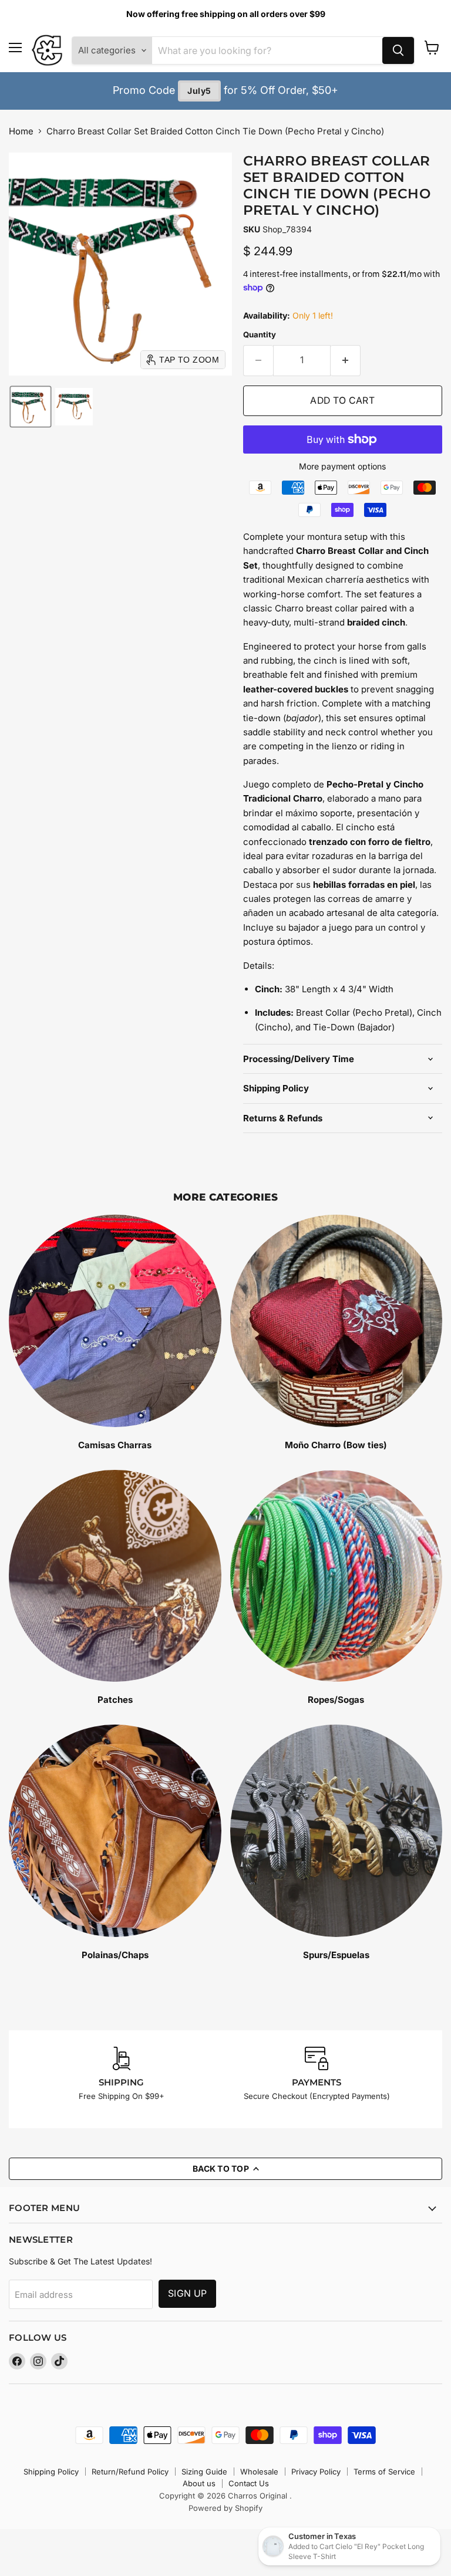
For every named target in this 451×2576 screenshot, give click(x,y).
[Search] (398, 50)
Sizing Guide (204, 2472)
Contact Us (249, 2483)
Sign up (187, 2293)
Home (21, 131)
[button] (31, 407)
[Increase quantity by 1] (346, 360)
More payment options (342, 466)
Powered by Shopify (225, 2508)
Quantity (260, 335)
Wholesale (259, 2472)
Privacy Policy (316, 2472)
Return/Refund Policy (130, 2472)
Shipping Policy (51, 2472)
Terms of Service (384, 2472)
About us (199, 2483)
